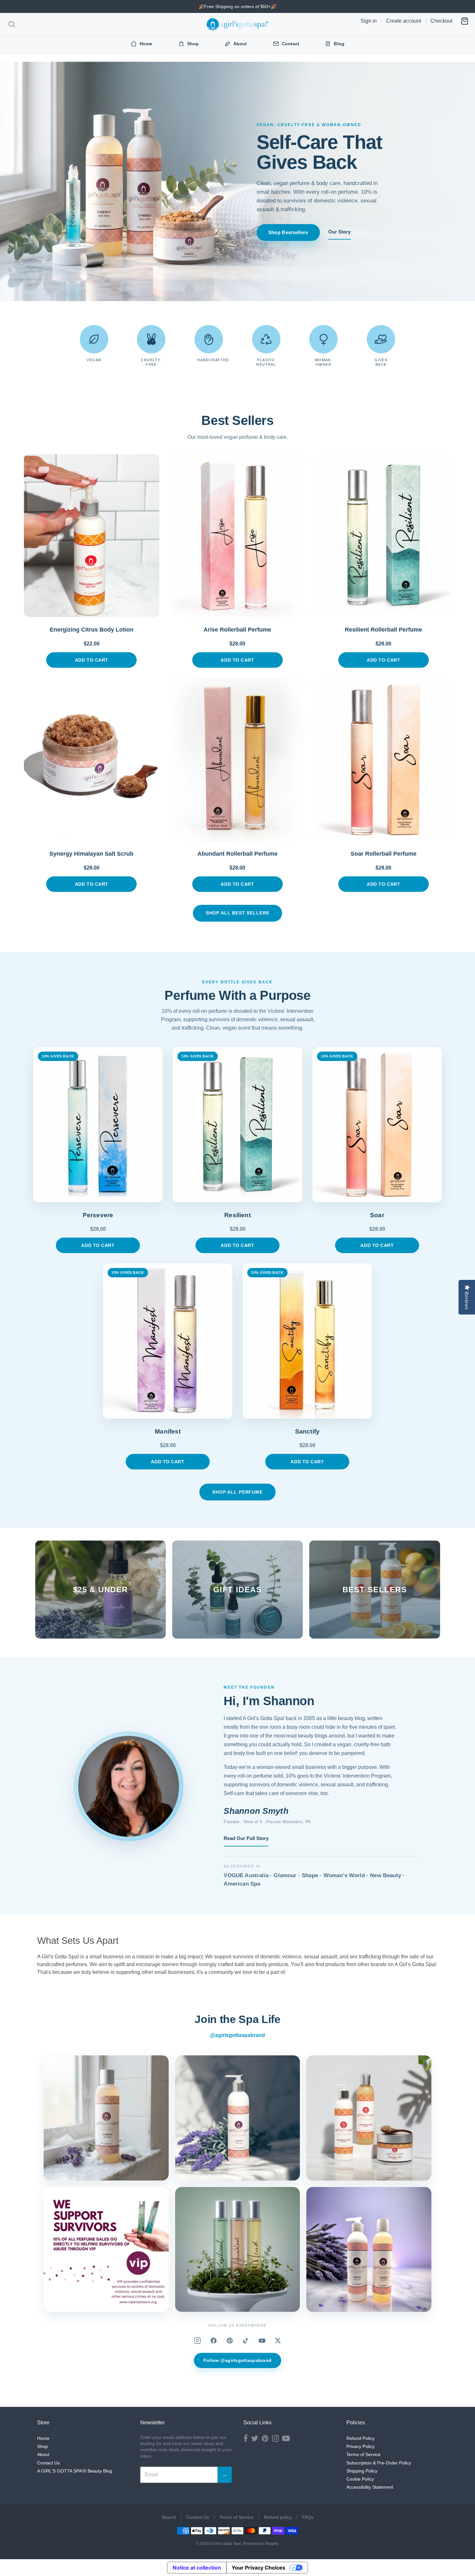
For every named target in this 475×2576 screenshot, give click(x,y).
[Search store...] (12, 24)
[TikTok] (246, 2341)
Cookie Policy (360, 2479)
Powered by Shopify (260, 2544)
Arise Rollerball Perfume (237, 630)
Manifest (168, 1431)
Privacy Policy (360, 2446)
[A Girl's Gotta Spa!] (238, 24)
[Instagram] (197, 2341)
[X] (278, 2341)
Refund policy (278, 2517)
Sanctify (307, 1431)
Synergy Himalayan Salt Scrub (91, 854)
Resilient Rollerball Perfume (383, 630)
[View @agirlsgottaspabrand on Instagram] (106, 2118)
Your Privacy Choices (259, 2568)
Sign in (369, 21)
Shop (42, 2446)
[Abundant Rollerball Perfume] (238, 760)
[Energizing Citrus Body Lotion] (92, 536)
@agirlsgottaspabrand (238, 2035)
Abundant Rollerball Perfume (238, 854)
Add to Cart (92, 660)
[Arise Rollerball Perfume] (238, 536)
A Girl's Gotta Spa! (225, 2544)
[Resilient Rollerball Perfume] (384, 536)
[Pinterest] (230, 2341)
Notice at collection (197, 2568)
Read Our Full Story (246, 1838)
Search (169, 2517)
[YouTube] (262, 2341)
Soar (377, 1215)
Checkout (441, 21)
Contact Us (48, 2463)
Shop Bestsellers (288, 232)
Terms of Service (364, 2454)
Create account (404, 21)
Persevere (98, 1215)
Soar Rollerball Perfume (384, 854)
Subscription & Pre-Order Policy (379, 2463)
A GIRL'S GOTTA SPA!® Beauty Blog (75, 2471)
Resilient (238, 1215)
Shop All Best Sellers (238, 913)
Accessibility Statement (370, 2487)
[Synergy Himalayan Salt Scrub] (92, 760)
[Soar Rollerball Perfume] (384, 760)
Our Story (339, 232)
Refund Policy (360, 2438)
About (43, 2454)
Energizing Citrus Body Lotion (92, 630)
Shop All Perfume (237, 1492)
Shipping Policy (362, 2471)
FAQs (308, 2517)
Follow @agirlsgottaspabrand (238, 2360)
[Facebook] (214, 2341)
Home (43, 2438)
